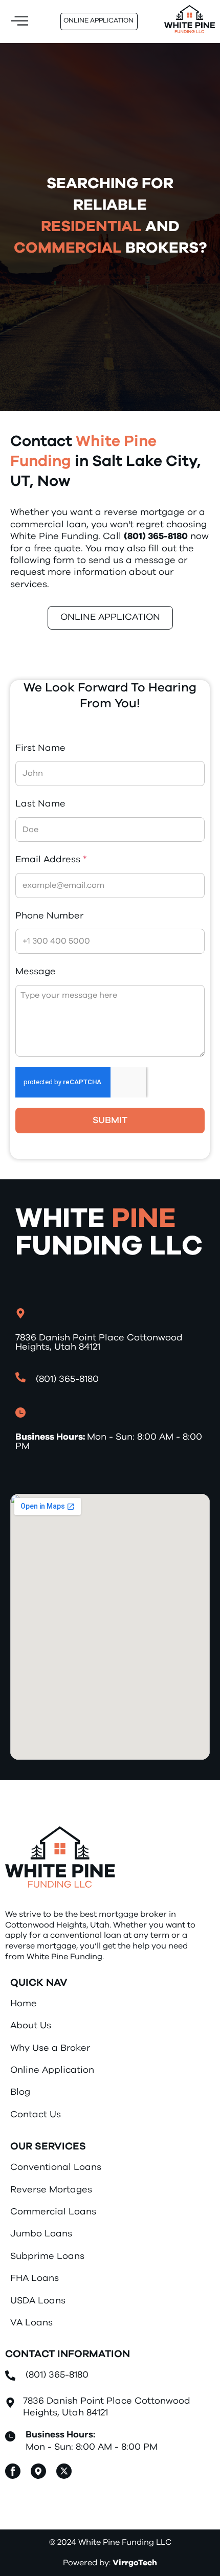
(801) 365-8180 (57, 2375)
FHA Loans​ (35, 2278)
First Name (40, 748)
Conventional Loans (56, 2167)
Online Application (52, 2070)
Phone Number (49, 916)
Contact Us (36, 2115)
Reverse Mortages (51, 2190)
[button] (19, 22)
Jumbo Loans (41, 2234)
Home (24, 2004)
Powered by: (110, 2563)
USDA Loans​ (38, 2301)
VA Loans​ (31, 2323)
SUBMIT (110, 1121)
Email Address (51, 860)
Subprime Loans (47, 2256)
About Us (31, 2026)
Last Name (40, 804)
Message (36, 972)
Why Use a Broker (50, 2048)
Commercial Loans (53, 2212)
